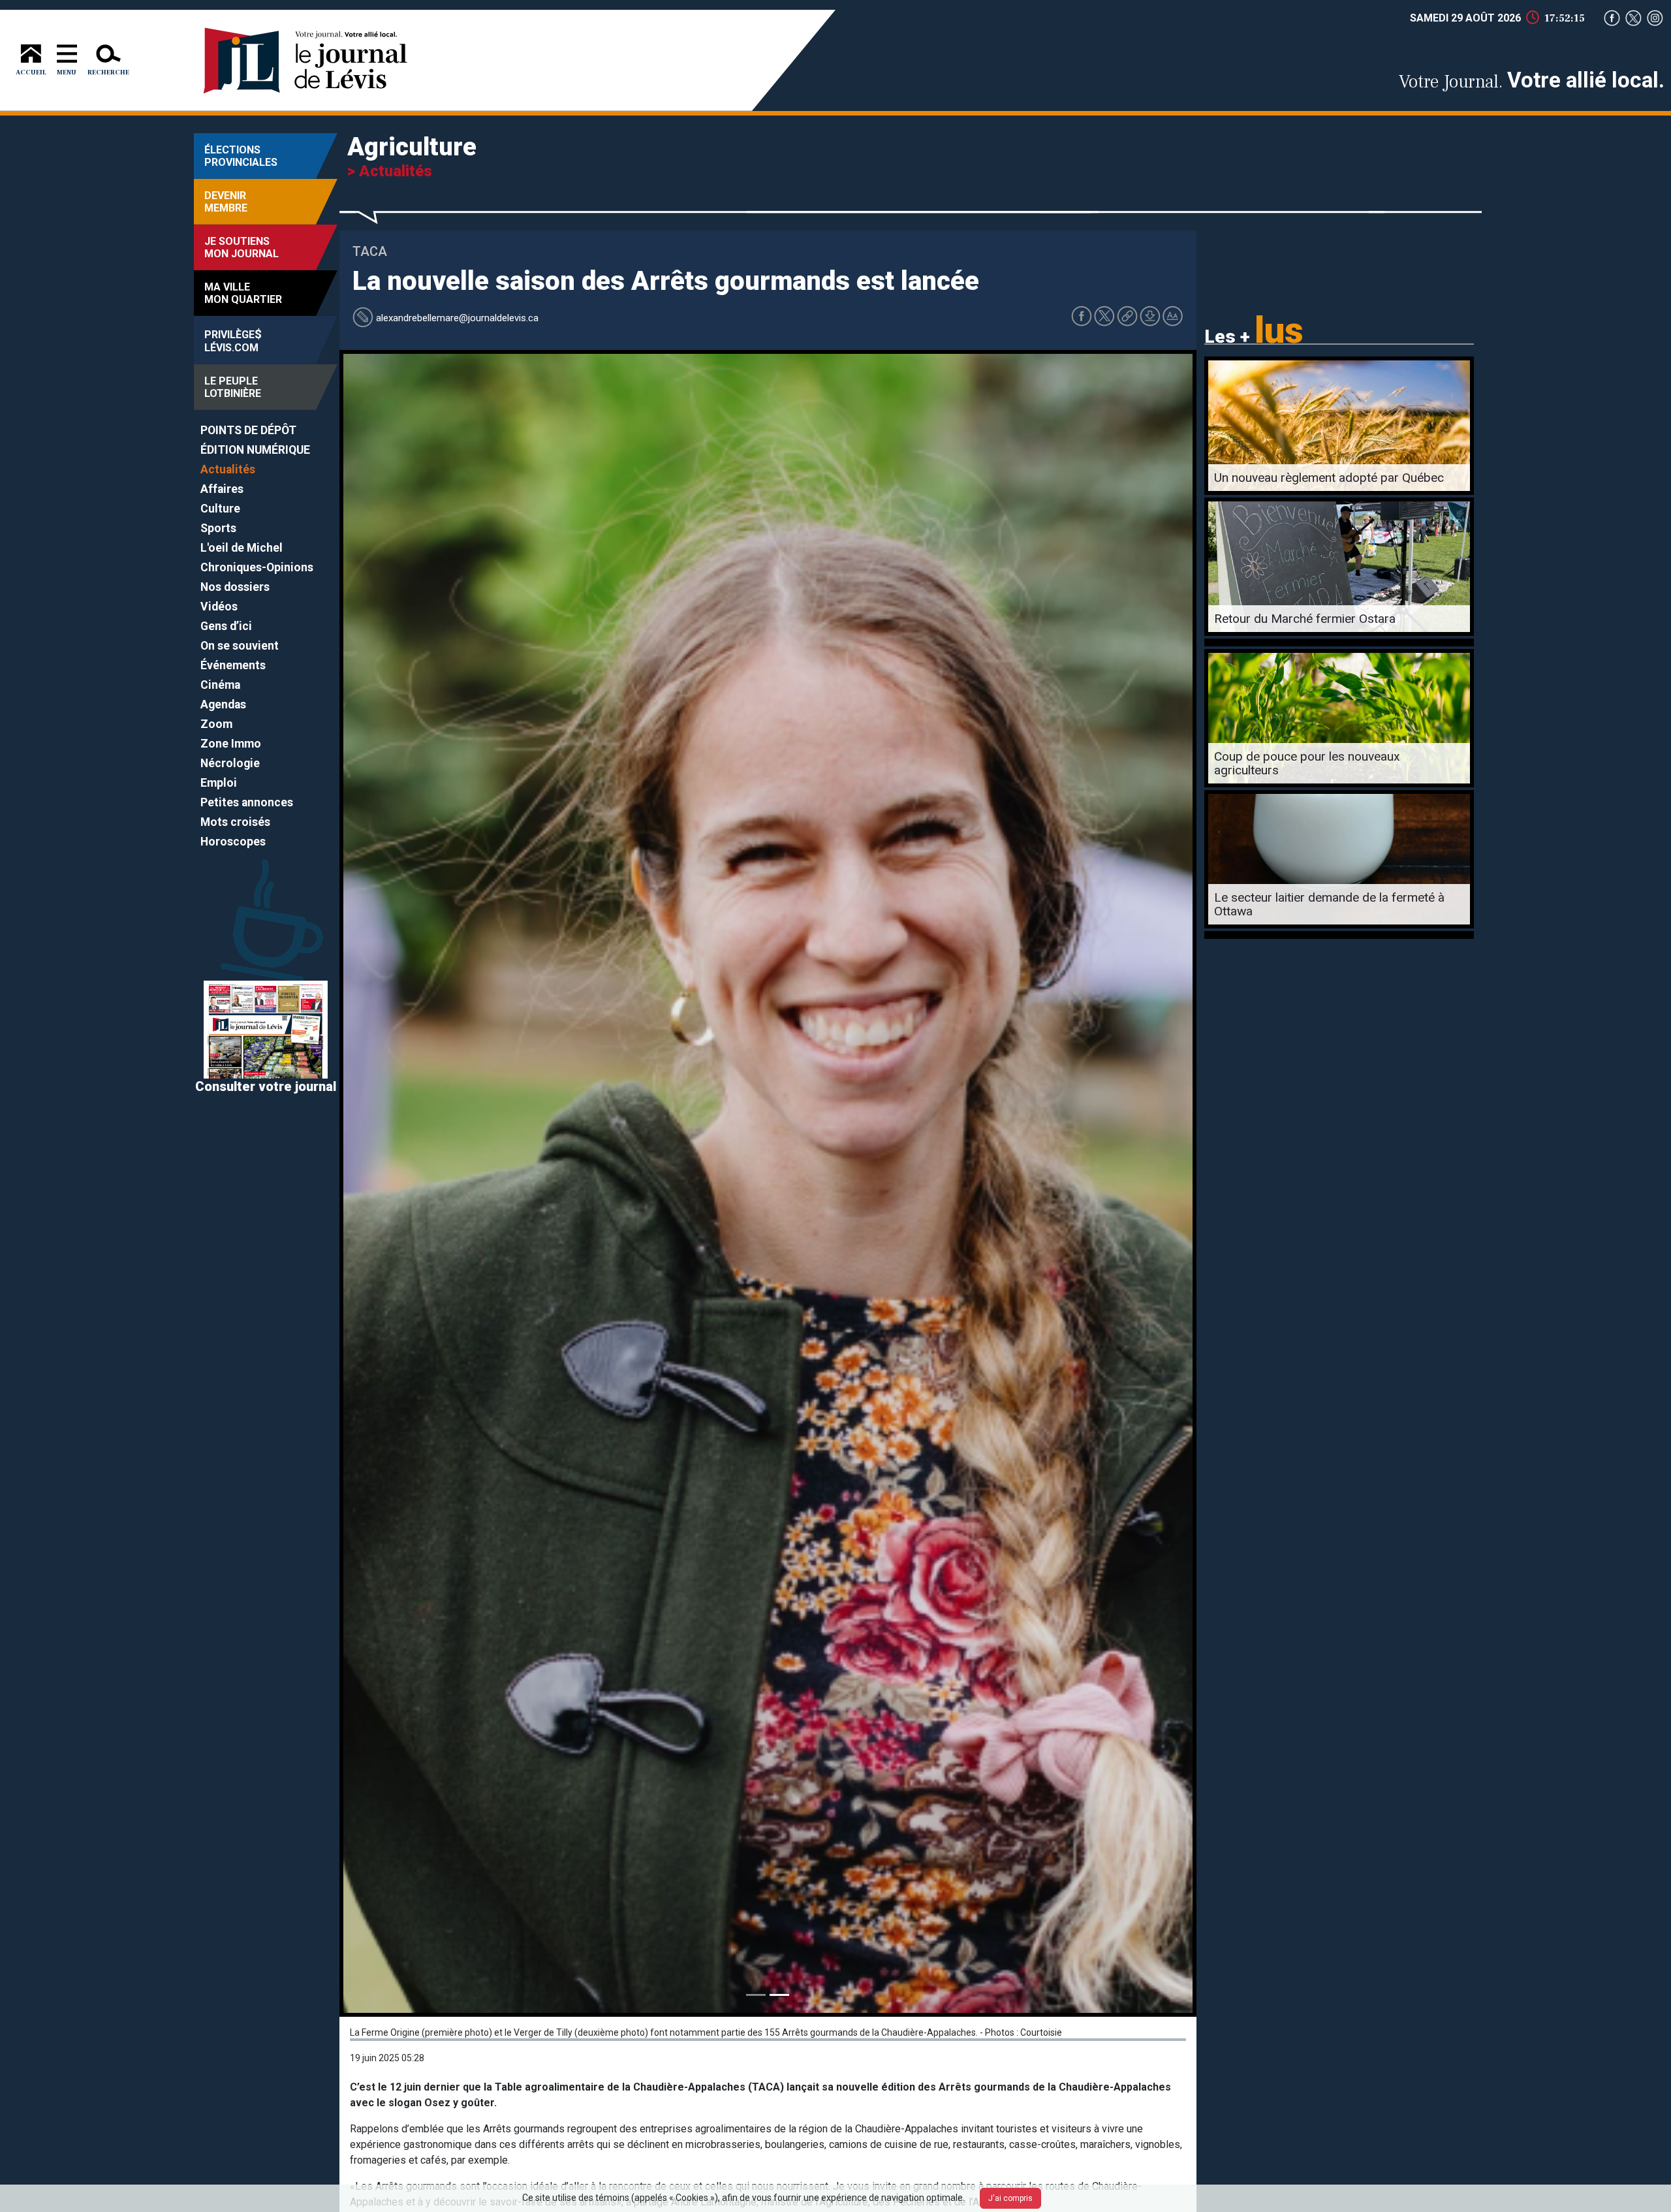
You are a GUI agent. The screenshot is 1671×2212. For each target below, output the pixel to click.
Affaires (222, 489)
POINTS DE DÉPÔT (248, 430)
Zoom (216, 724)
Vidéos (219, 607)
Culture (220, 509)
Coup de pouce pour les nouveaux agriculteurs (1307, 763)
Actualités (228, 469)
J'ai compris (1010, 2198)
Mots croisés (235, 822)
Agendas (223, 704)
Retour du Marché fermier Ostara (1305, 619)
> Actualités (390, 171)
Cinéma (220, 685)
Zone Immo (231, 744)
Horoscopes (233, 842)
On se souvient (240, 646)
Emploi (219, 783)
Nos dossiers (235, 587)
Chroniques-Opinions (257, 567)
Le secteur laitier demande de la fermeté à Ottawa (1329, 904)
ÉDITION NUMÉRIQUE (255, 450)
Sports (218, 528)
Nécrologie (230, 763)
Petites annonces (247, 802)
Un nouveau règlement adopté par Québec (1329, 478)
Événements (233, 665)
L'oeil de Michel (242, 548)
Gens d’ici (226, 626)
